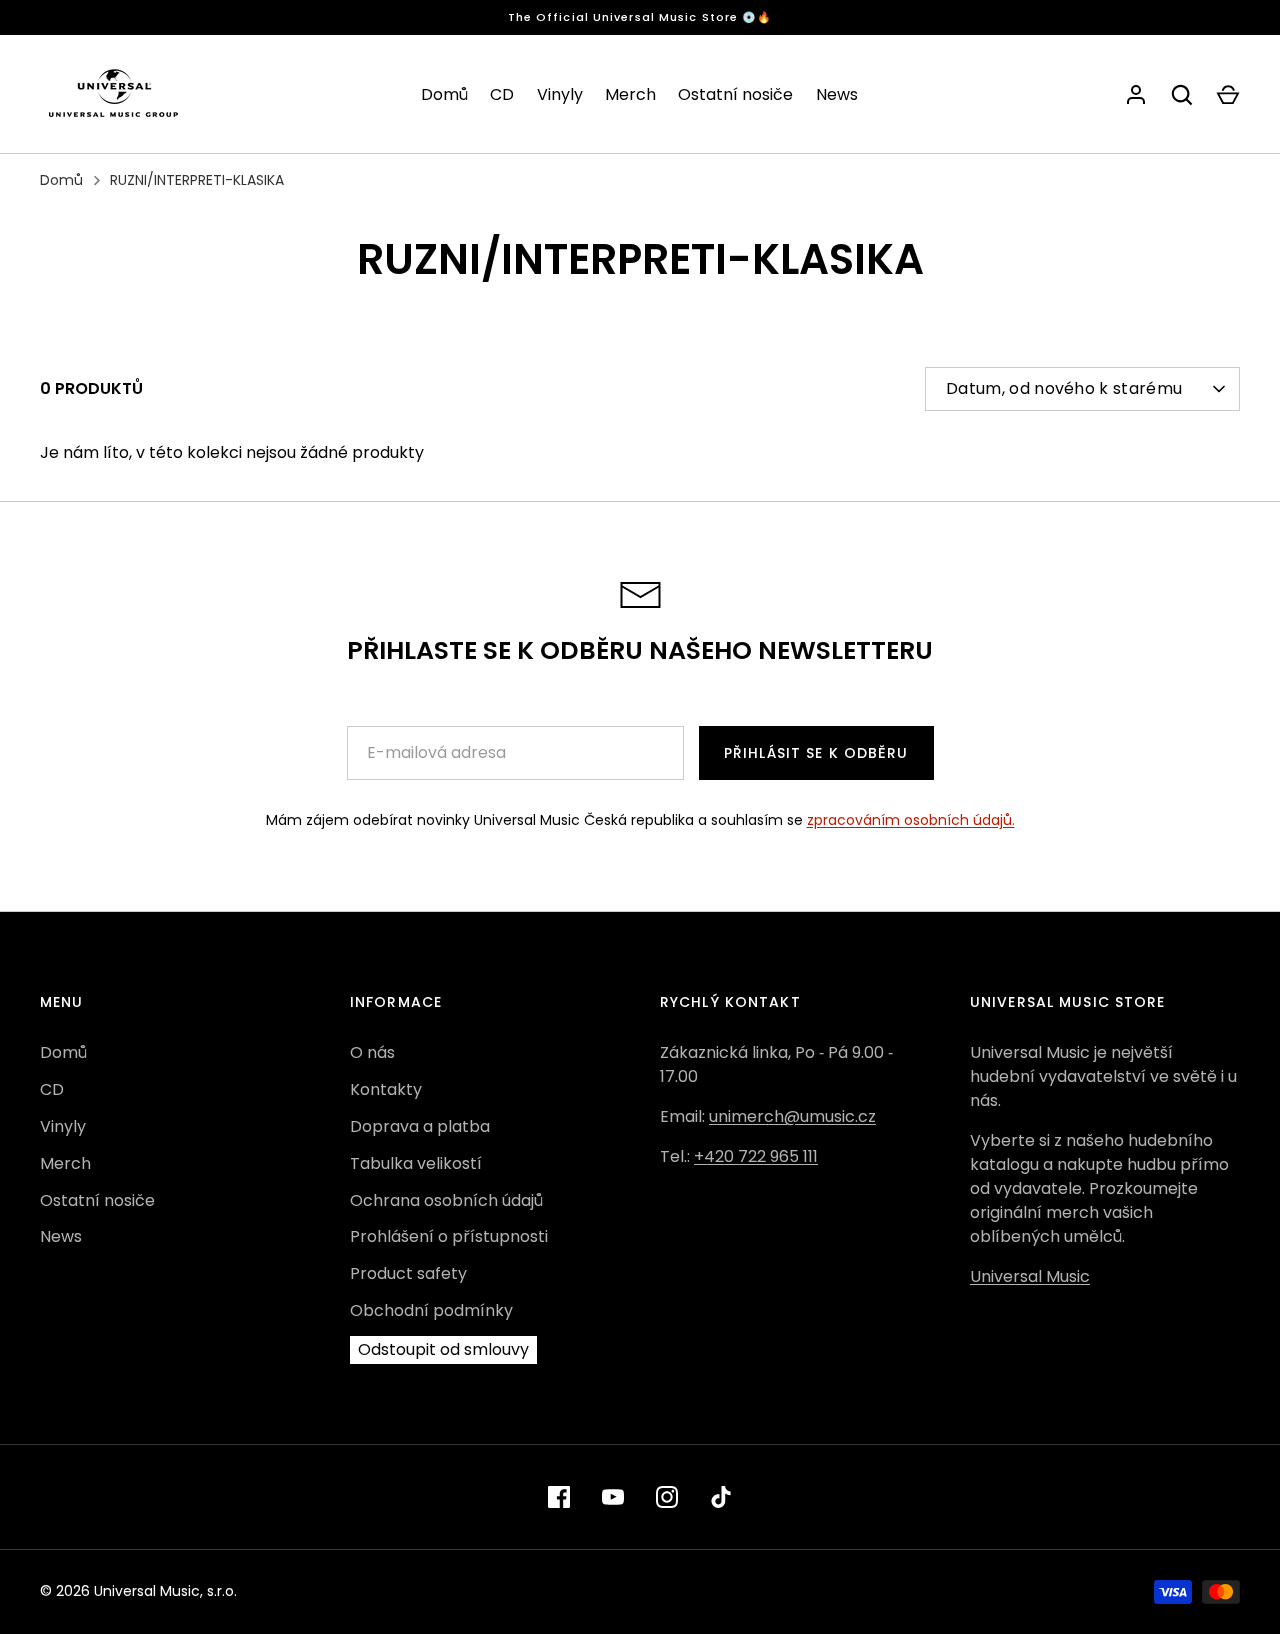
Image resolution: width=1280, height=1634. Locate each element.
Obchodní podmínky (431, 1310)
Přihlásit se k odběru (816, 753)
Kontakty (386, 1089)
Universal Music (1030, 1276)
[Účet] (1136, 95)
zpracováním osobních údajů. (911, 820)
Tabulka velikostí (416, 1163)
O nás (372, 1052)
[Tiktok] (721, 1497)
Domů (444, 94)
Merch (630, 94)
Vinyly (560, 94)
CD (502, 94)
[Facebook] (559, 1497)
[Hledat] (1182, 95)
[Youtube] (613, 1497)
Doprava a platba (420, 1126)
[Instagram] (667, 1497)
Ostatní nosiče (735, 94)
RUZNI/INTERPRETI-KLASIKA (197, 180)
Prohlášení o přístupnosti (449, 1236)
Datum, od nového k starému (1064, 388)
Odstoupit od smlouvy (443, 1349)
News (837, 94)
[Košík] (1228, 95)
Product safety (408, 1273)
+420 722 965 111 (756, 1156)
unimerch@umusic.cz (792, 1116)
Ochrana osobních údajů (446, 1200)
